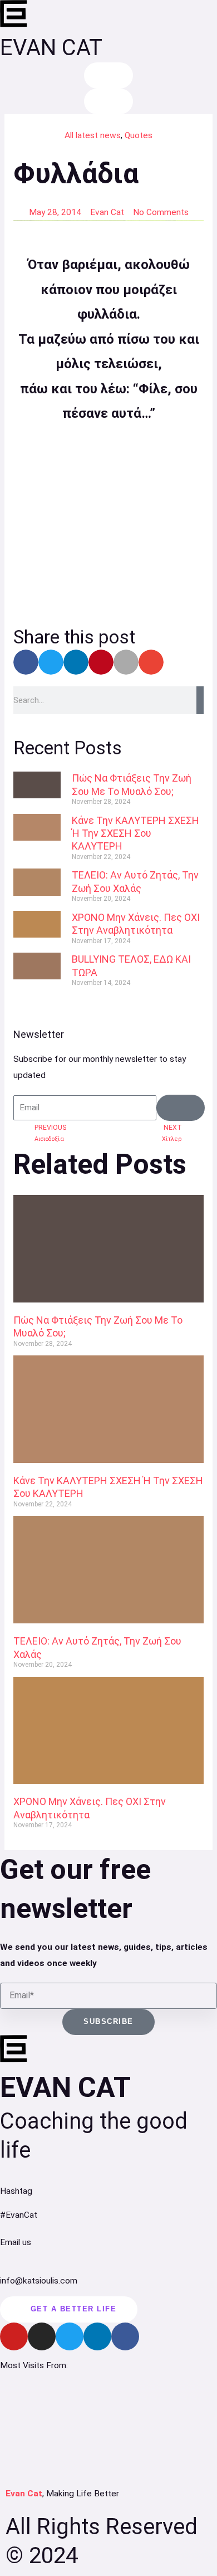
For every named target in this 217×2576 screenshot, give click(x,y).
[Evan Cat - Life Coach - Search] (108, 75)
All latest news (93, 135)
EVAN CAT (51, 48)
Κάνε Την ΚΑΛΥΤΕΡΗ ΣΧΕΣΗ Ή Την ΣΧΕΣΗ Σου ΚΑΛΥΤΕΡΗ (135, 833)
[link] (37, 792)
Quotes (139, 135)
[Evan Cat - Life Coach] (14, 14)
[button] (26, 662)
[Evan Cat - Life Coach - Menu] (108, 102)
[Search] (200, 700)
